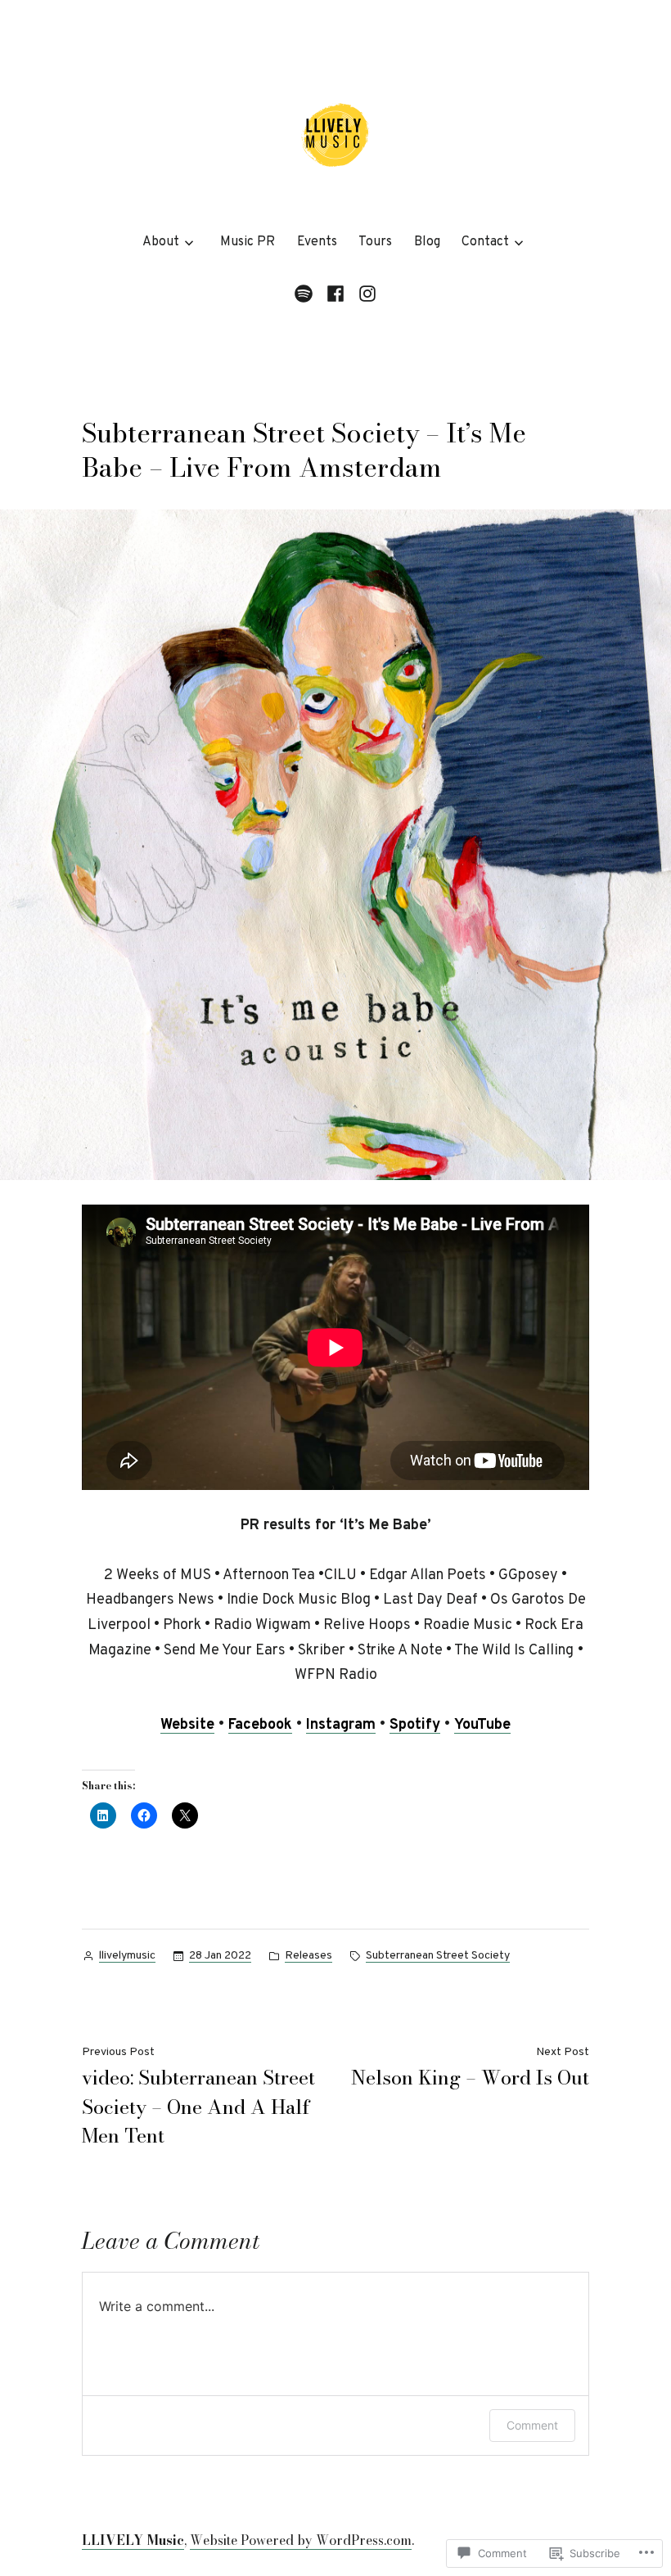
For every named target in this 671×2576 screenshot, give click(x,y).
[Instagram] (365, 295)
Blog (427, 242)
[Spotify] (306, 295)
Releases (308, 1956)
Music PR (248, 242)
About (161, 242)
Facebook (260, 1725)
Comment (532, 2425)
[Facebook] (335, 295)
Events (317, 242)
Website (187, 1725)
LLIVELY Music (133, 2540)
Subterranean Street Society (438, 1956)
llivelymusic (127, 1956)
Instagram (341, 1725)
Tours (375, 242)
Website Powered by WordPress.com (301, 2540)
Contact (485, 242)
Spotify (415, 1725)
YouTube (482, 1725)
